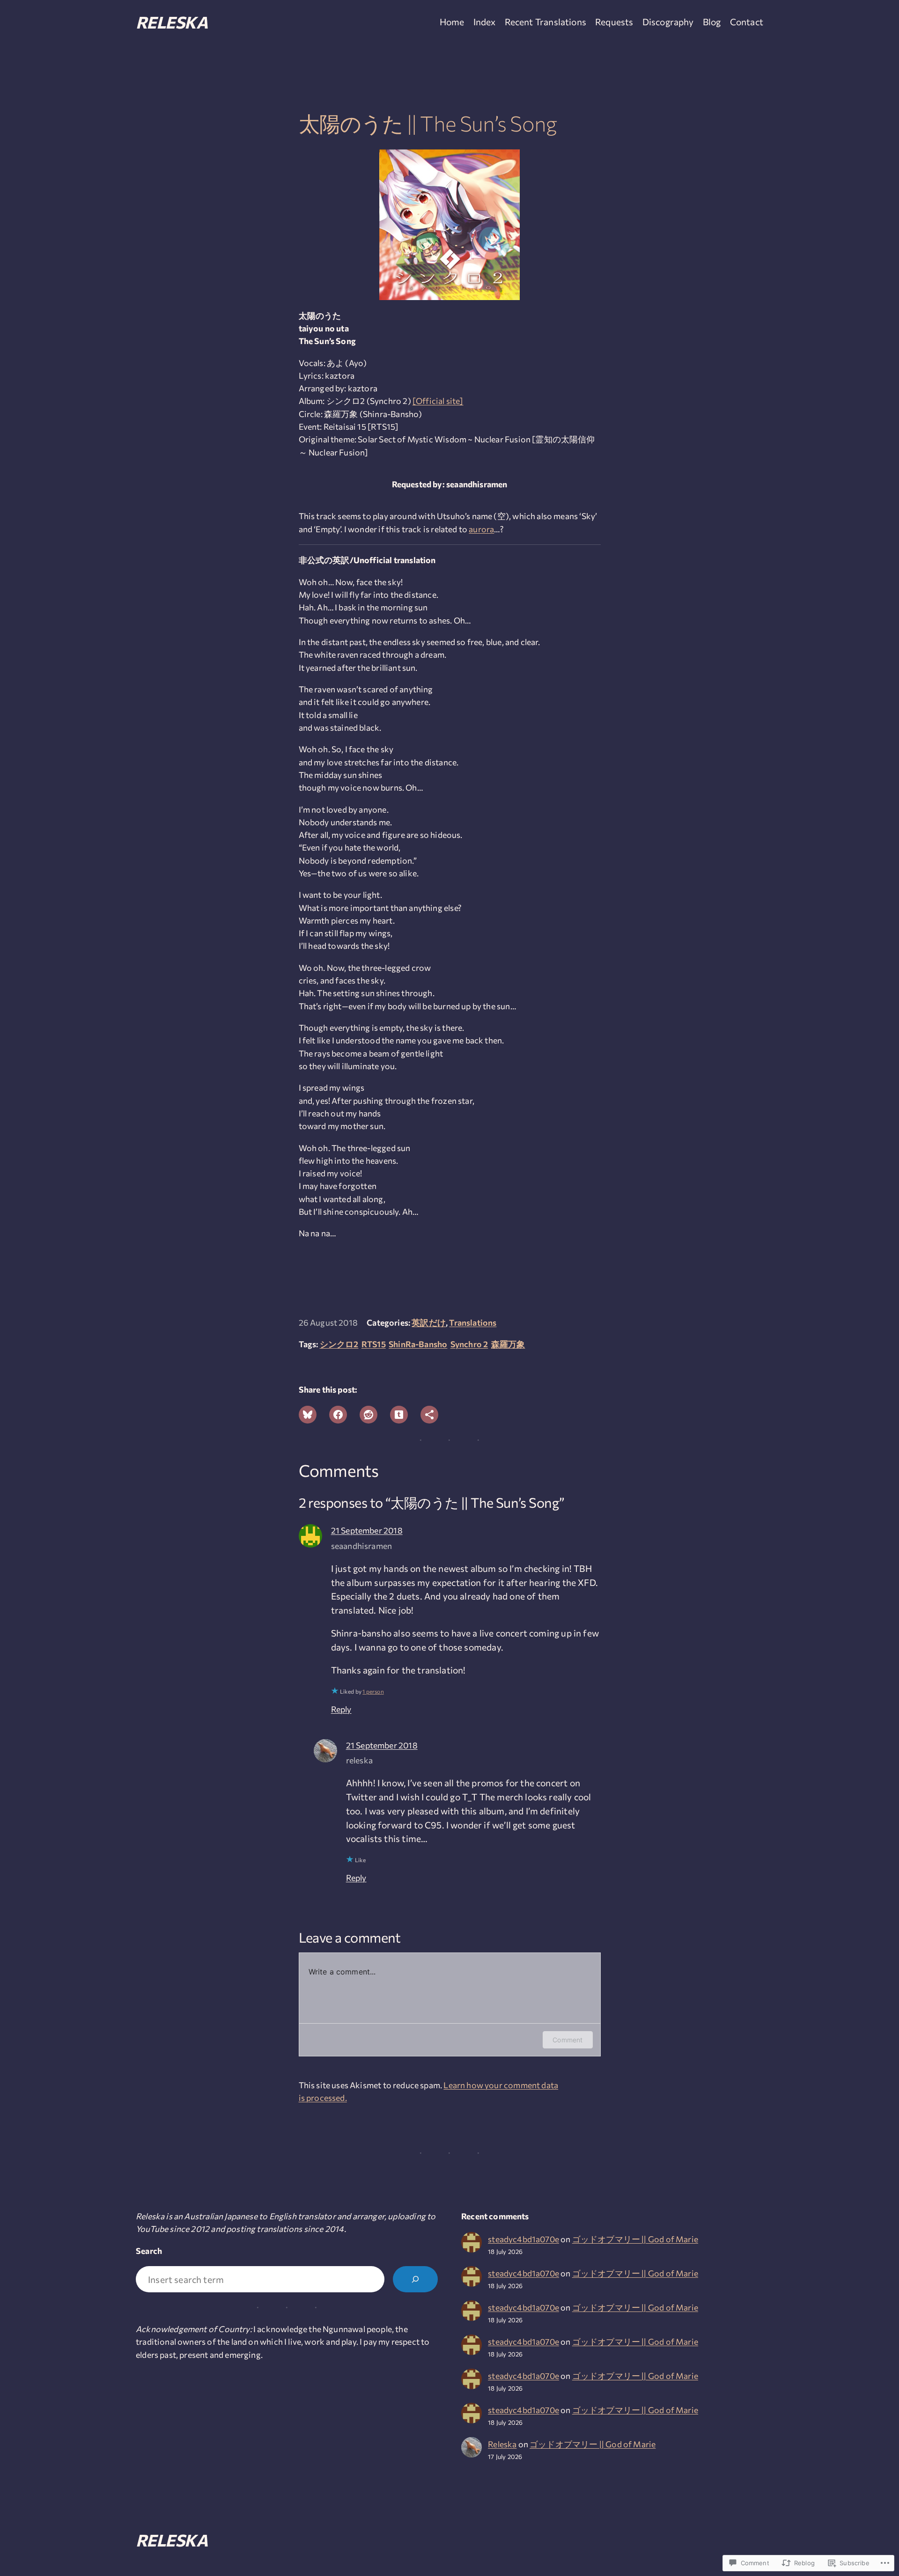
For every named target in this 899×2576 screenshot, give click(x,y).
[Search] (415, 2279)
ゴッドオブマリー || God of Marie (635, 2239)
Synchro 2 (469, 1344)
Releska (172, 22)
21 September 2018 (367, 1530)
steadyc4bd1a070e (523, 2239)
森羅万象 (508, 1344)
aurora (481, 529)
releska (359, 1760)
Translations (473, 1322)
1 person (373, 1691)
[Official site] (438, 401)
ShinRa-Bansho (418, 1344)
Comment (567, 2040)
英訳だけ (429, 1322)
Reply (341, 1709)
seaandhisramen (361, 1546)
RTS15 (374, 1344)
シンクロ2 (339, 1344)
